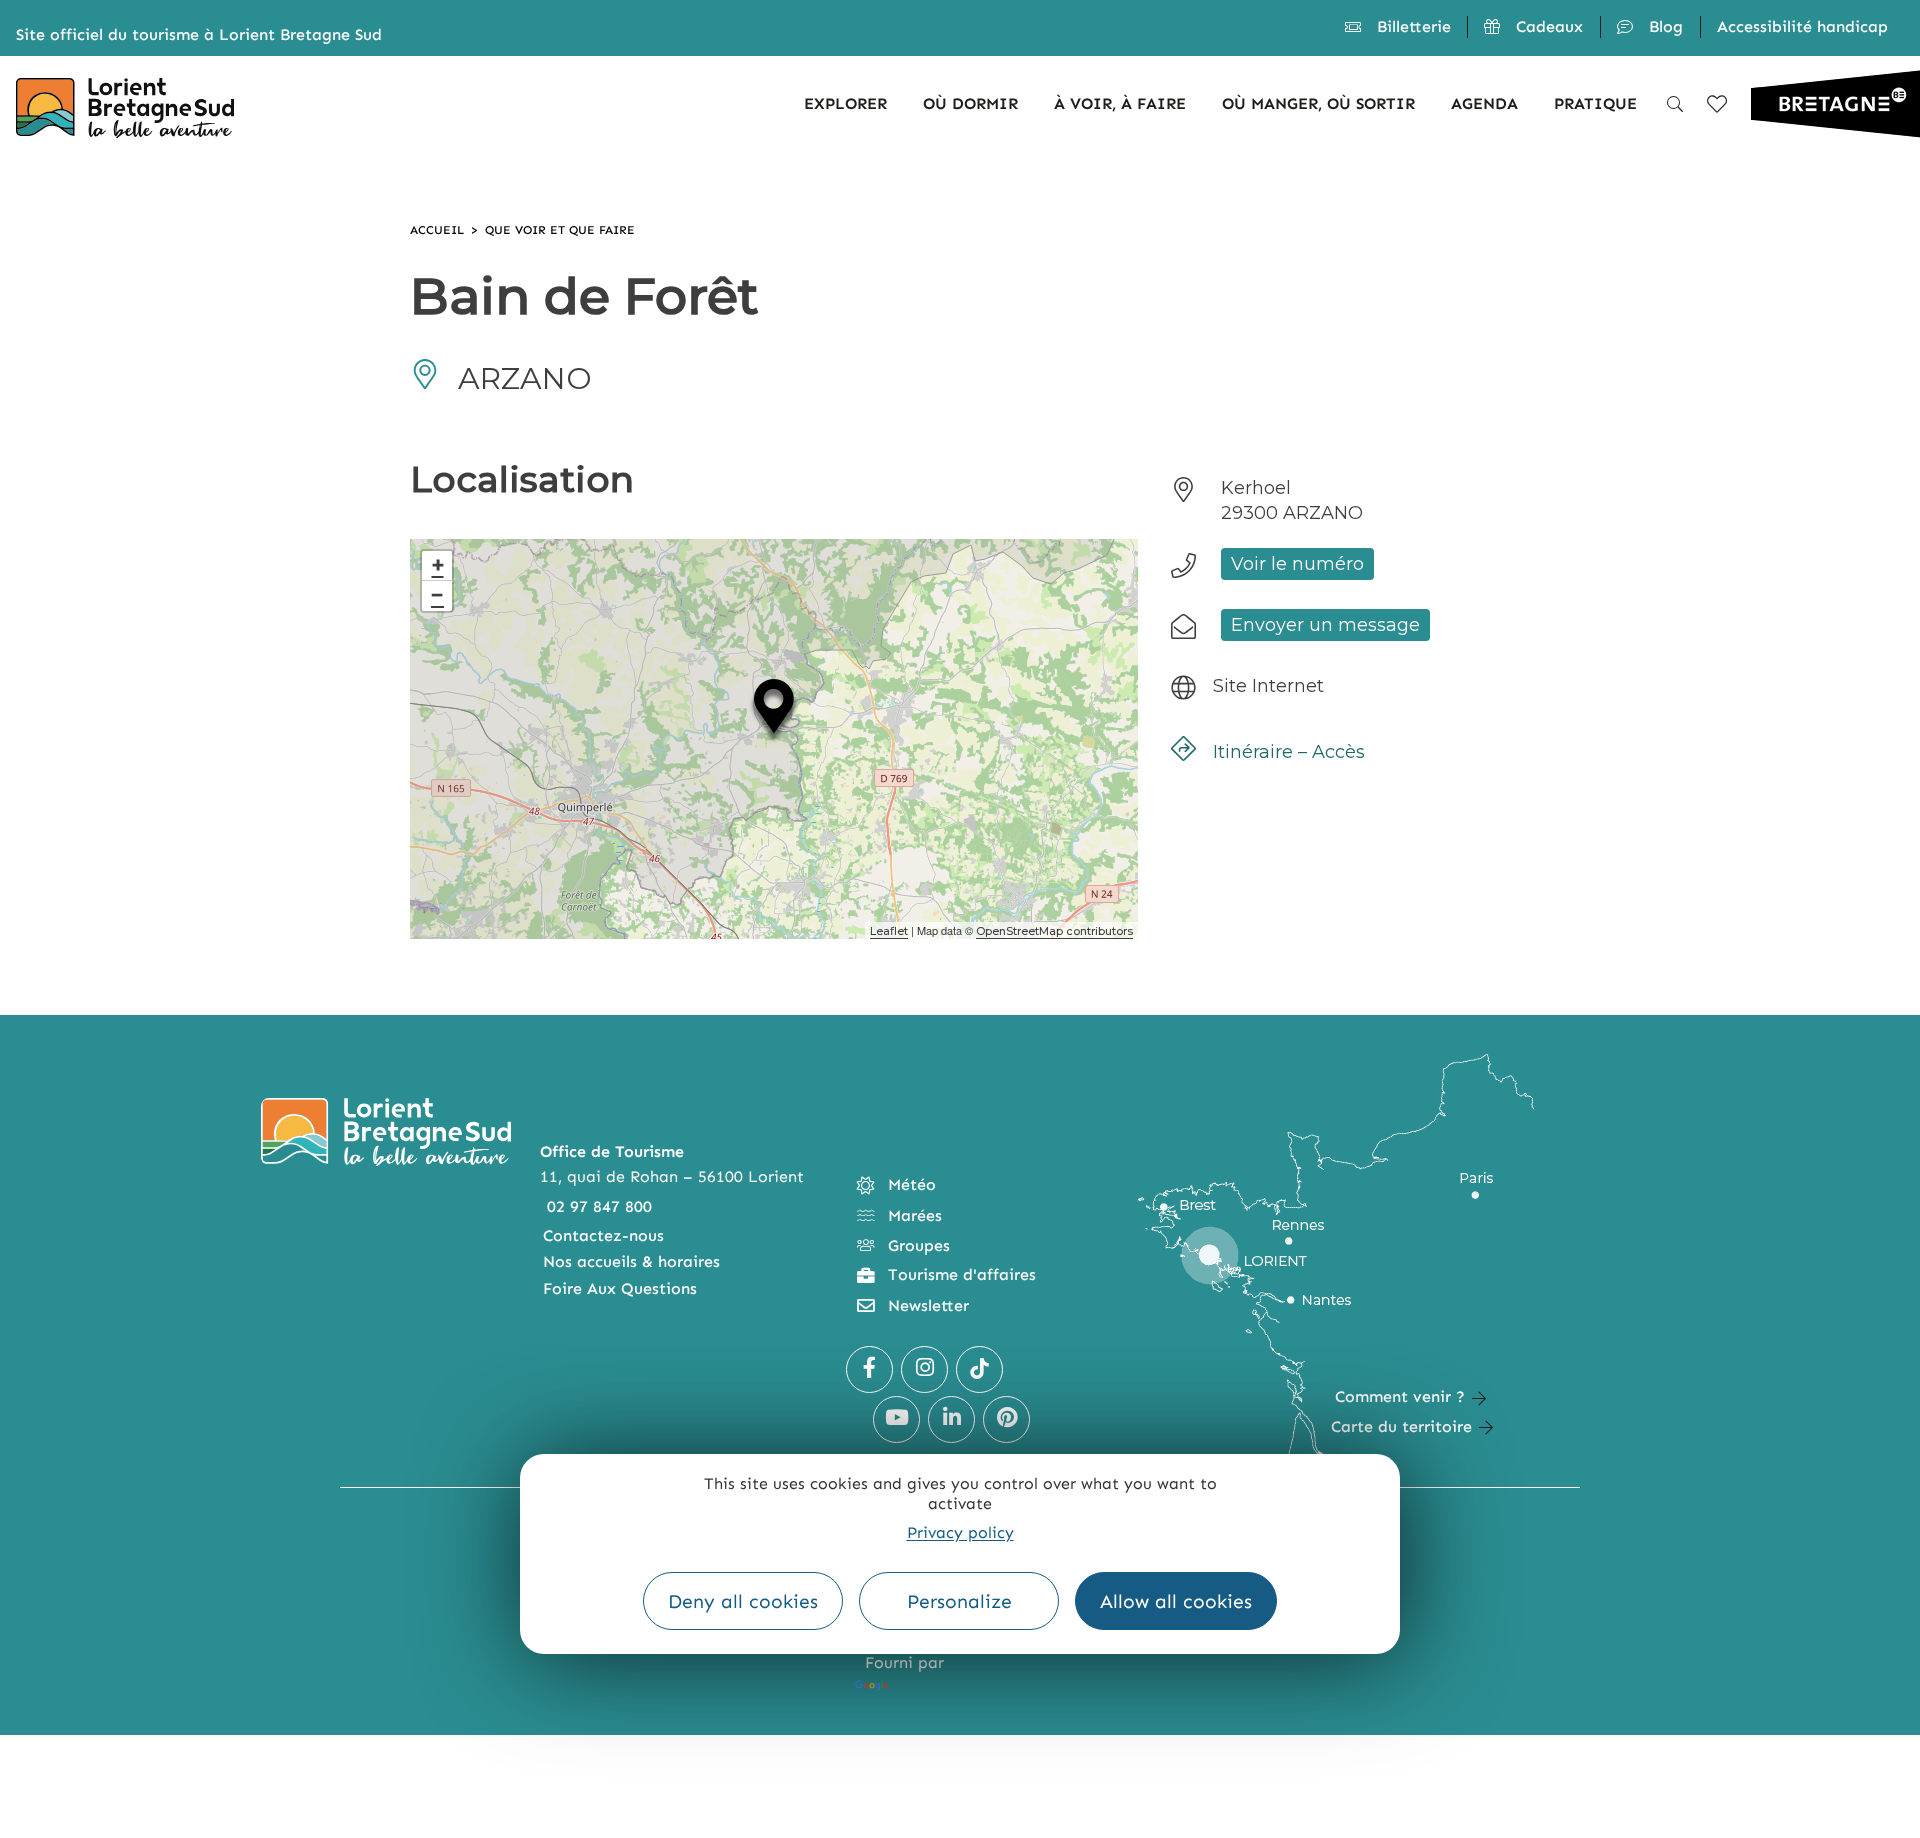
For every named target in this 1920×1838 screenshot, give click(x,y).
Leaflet (889, 931)
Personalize (959, 1601)
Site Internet (1268, 686)
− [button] (437, 595)
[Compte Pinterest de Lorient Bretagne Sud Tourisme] (1006, 1419)
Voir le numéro (1297, 564)
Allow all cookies (1176, 1601)
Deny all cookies (743, 1601)
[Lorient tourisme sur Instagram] (924, 1369)
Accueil (437, 230)
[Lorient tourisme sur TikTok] (979, 1369)
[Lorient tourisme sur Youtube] (896, 1419)
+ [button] (438, 565)
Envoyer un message (1325, 625)
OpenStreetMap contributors (1054, 931)
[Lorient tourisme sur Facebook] (869, 1369)
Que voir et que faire (560, 230)
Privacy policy (960, 1532)
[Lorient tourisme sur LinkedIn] (951, 1419)
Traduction (934, 1684)
